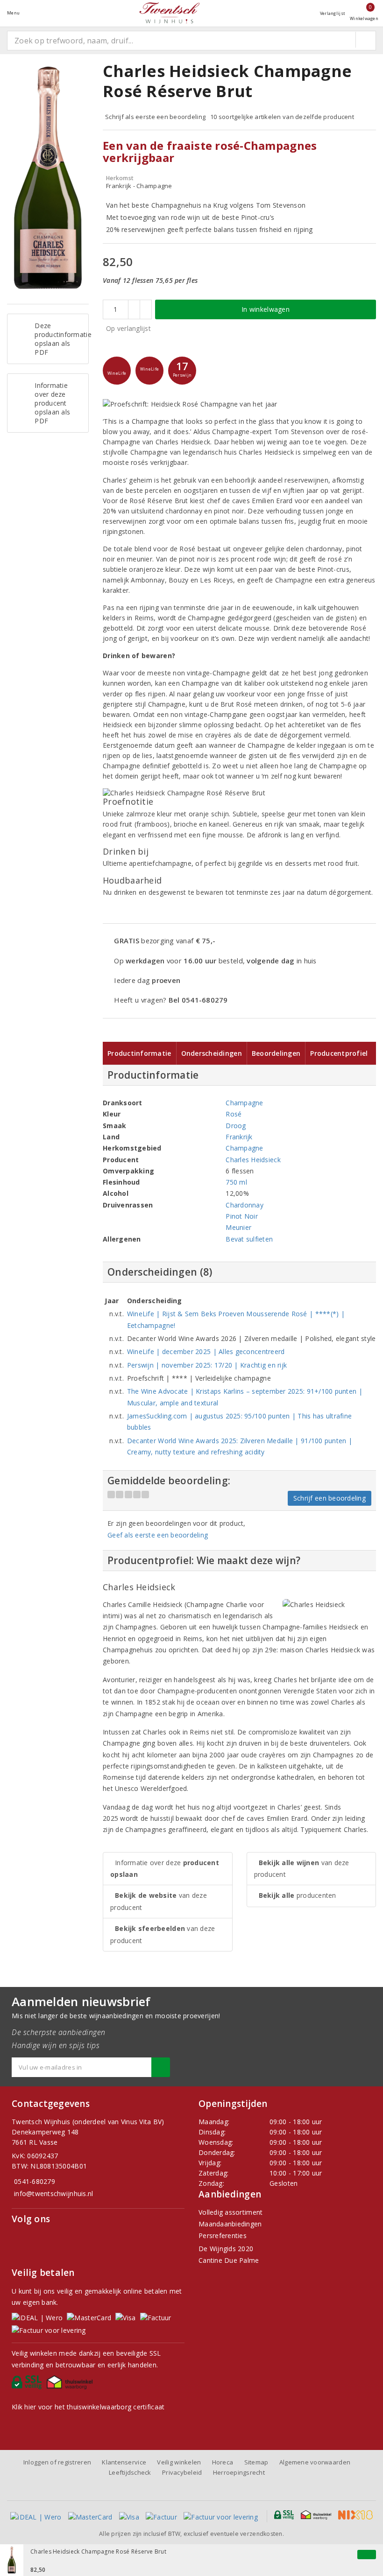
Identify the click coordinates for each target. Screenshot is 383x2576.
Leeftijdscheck (130, 2472)
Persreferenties (223, 2236)
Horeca (223, 2462)
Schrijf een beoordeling (330, 1498)
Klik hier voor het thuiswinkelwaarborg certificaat (88, 2407)
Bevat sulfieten (249, 1239)
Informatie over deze (165, 1868)
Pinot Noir (242, 1216)
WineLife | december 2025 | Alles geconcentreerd (206, 1351)
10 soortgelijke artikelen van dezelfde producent (282, 117)
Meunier (238, 1227)
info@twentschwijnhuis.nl (53, 2193)
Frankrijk (239, 1137)
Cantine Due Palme (229, 2260)
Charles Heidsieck (253, 1160)
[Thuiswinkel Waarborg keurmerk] (71, 2385)
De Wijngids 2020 (226, 2249)
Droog (236, 1126)
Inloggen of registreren (57, 2462)
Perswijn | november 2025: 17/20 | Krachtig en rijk (207, 1365)
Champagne (244, 1103)
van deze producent (159, 1901)
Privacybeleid (182, 2472)
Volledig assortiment (231, 2212)
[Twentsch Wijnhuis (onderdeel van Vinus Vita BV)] (170, 13)
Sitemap (256, 2462)
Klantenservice (124, 2462)
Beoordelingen (276, 1053)
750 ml (236, 1182)
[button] (117, 371)
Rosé (234, 1114)
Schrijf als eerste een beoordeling (155, 117)
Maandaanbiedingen (230, 2224)
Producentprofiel (339, 1053)
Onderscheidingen (212, 1053)
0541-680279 (35, 2181)
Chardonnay (245, 1205)
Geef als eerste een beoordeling (158, 1535)
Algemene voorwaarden (315, 2462)
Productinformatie (139, 1053)
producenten (298, 1895)
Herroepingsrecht (239, 2472)
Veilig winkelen (179, 2462)
